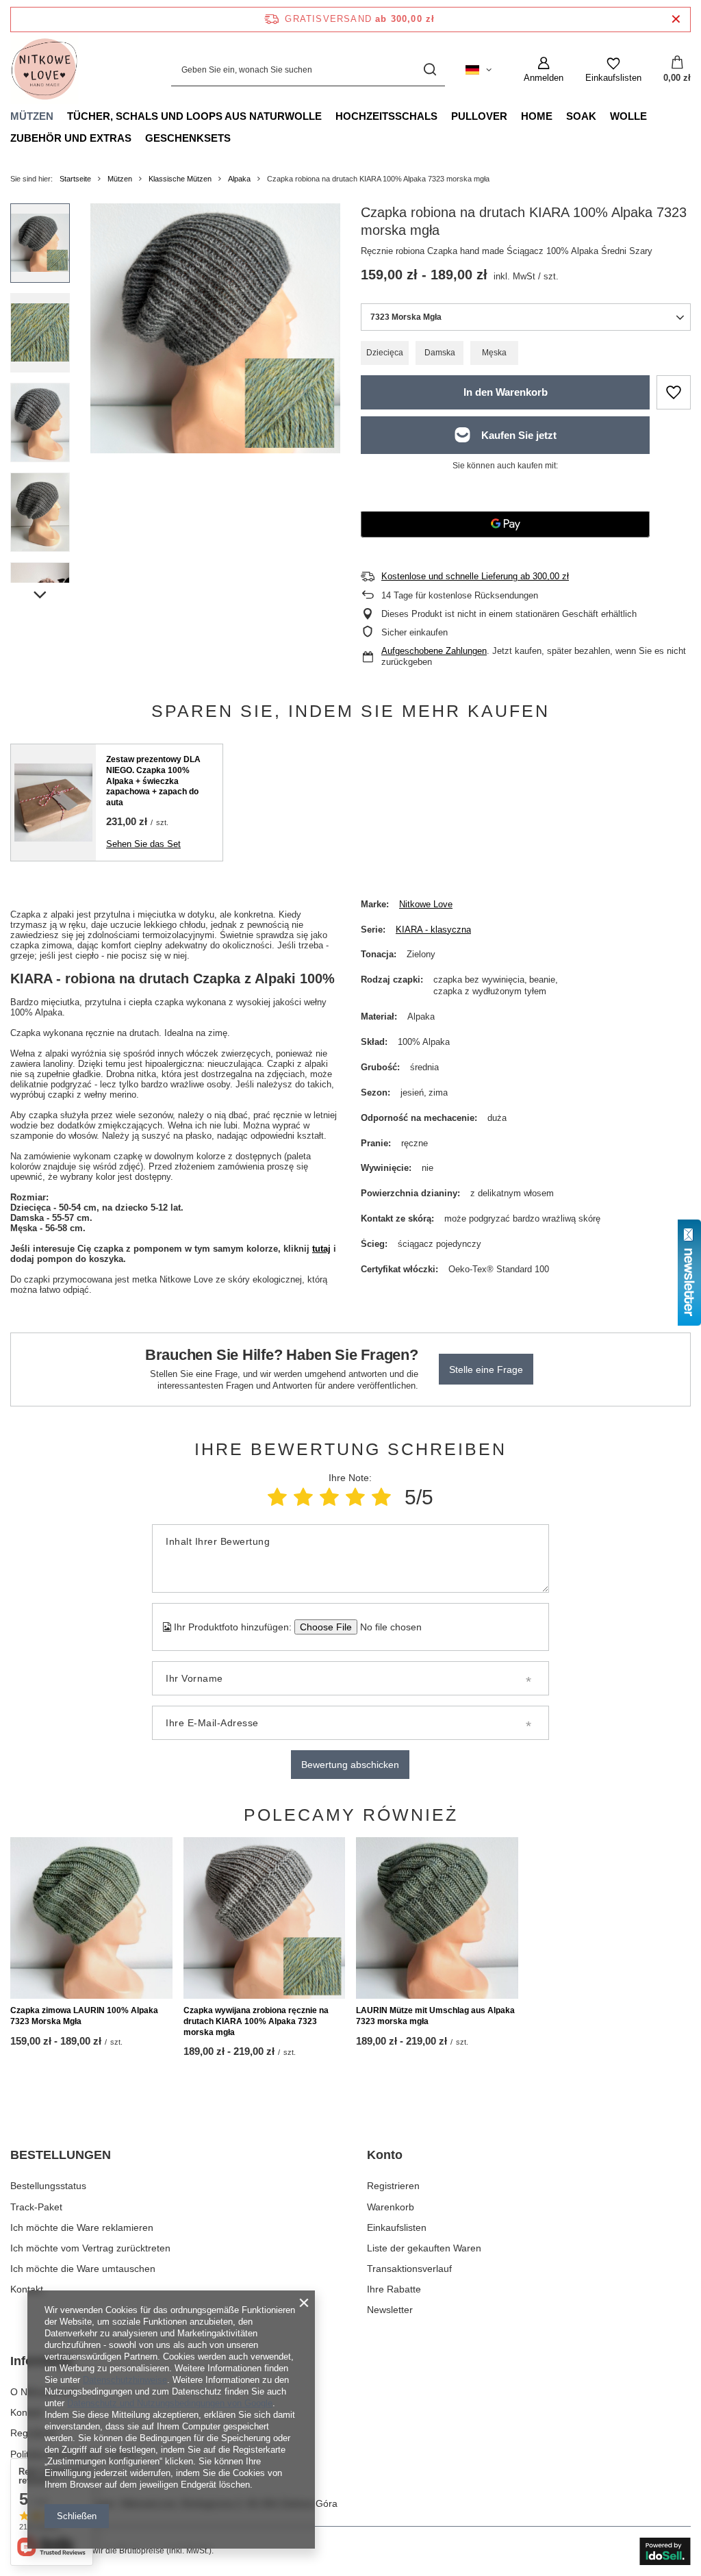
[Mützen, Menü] (60, 116)
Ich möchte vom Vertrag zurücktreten (90, 2248)
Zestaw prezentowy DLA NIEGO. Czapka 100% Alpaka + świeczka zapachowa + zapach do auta (153, 781)
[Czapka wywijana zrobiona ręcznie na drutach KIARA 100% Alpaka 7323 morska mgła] (265, 1918)
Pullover (479, 116)
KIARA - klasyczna (433, 930)
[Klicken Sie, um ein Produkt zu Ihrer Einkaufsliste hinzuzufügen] (674, 392)
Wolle (628, 116)
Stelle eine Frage (486, 1369)
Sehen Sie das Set (143, 844)
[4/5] (355, 1497)
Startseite (75, 179)
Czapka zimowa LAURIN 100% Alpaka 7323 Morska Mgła (84, 2016)
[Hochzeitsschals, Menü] (444, 116)
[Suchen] (430, 70)
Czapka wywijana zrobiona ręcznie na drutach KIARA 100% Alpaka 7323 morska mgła (256, 2021)
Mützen (32, 116)
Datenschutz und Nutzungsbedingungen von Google (170, 2403)
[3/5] (329, 1497)
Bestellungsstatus (48, 2186)
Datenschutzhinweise (125, 2380)
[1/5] (277, 1497)
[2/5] (303, 1497)
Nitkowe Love (426, 904)
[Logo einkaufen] (44, 70)
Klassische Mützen (180, 179)
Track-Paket (36, 2207)
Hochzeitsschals (386, 116)
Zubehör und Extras (71, 138)
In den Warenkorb (506, 392)
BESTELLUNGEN (61, 2155)
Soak (581, 116)
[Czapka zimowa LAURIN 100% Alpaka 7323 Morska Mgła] (91, 1918)
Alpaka (239, 179)
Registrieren (393, 2186)
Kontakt (27, 2289)
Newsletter (390, 2310)
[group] (215, 328)
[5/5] (381, 1497)
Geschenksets (188, 138)
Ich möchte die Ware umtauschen (83, 2269)
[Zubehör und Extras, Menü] (138, 138)
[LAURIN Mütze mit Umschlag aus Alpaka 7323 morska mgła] (437, 1918)
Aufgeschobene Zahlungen (434, 651)
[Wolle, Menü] (654, 116)
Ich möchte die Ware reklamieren (82, 2227)
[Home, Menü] (559, 116)
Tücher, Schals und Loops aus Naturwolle (194, 116)
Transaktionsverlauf (409, 2269)
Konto (385, 2155)
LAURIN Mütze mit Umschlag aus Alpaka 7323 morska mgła (435, 2016)
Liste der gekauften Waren (424, 2248)
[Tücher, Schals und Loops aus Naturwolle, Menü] (329, 116)
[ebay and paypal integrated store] (665, 2551)
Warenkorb (391, 2207)
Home (537, 116)
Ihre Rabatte (394, 2289)
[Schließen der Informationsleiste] (676, 20)
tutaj (321, 1249)
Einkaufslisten (397, 2227)
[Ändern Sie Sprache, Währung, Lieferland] (479, 70)
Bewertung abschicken (350, 1765)
